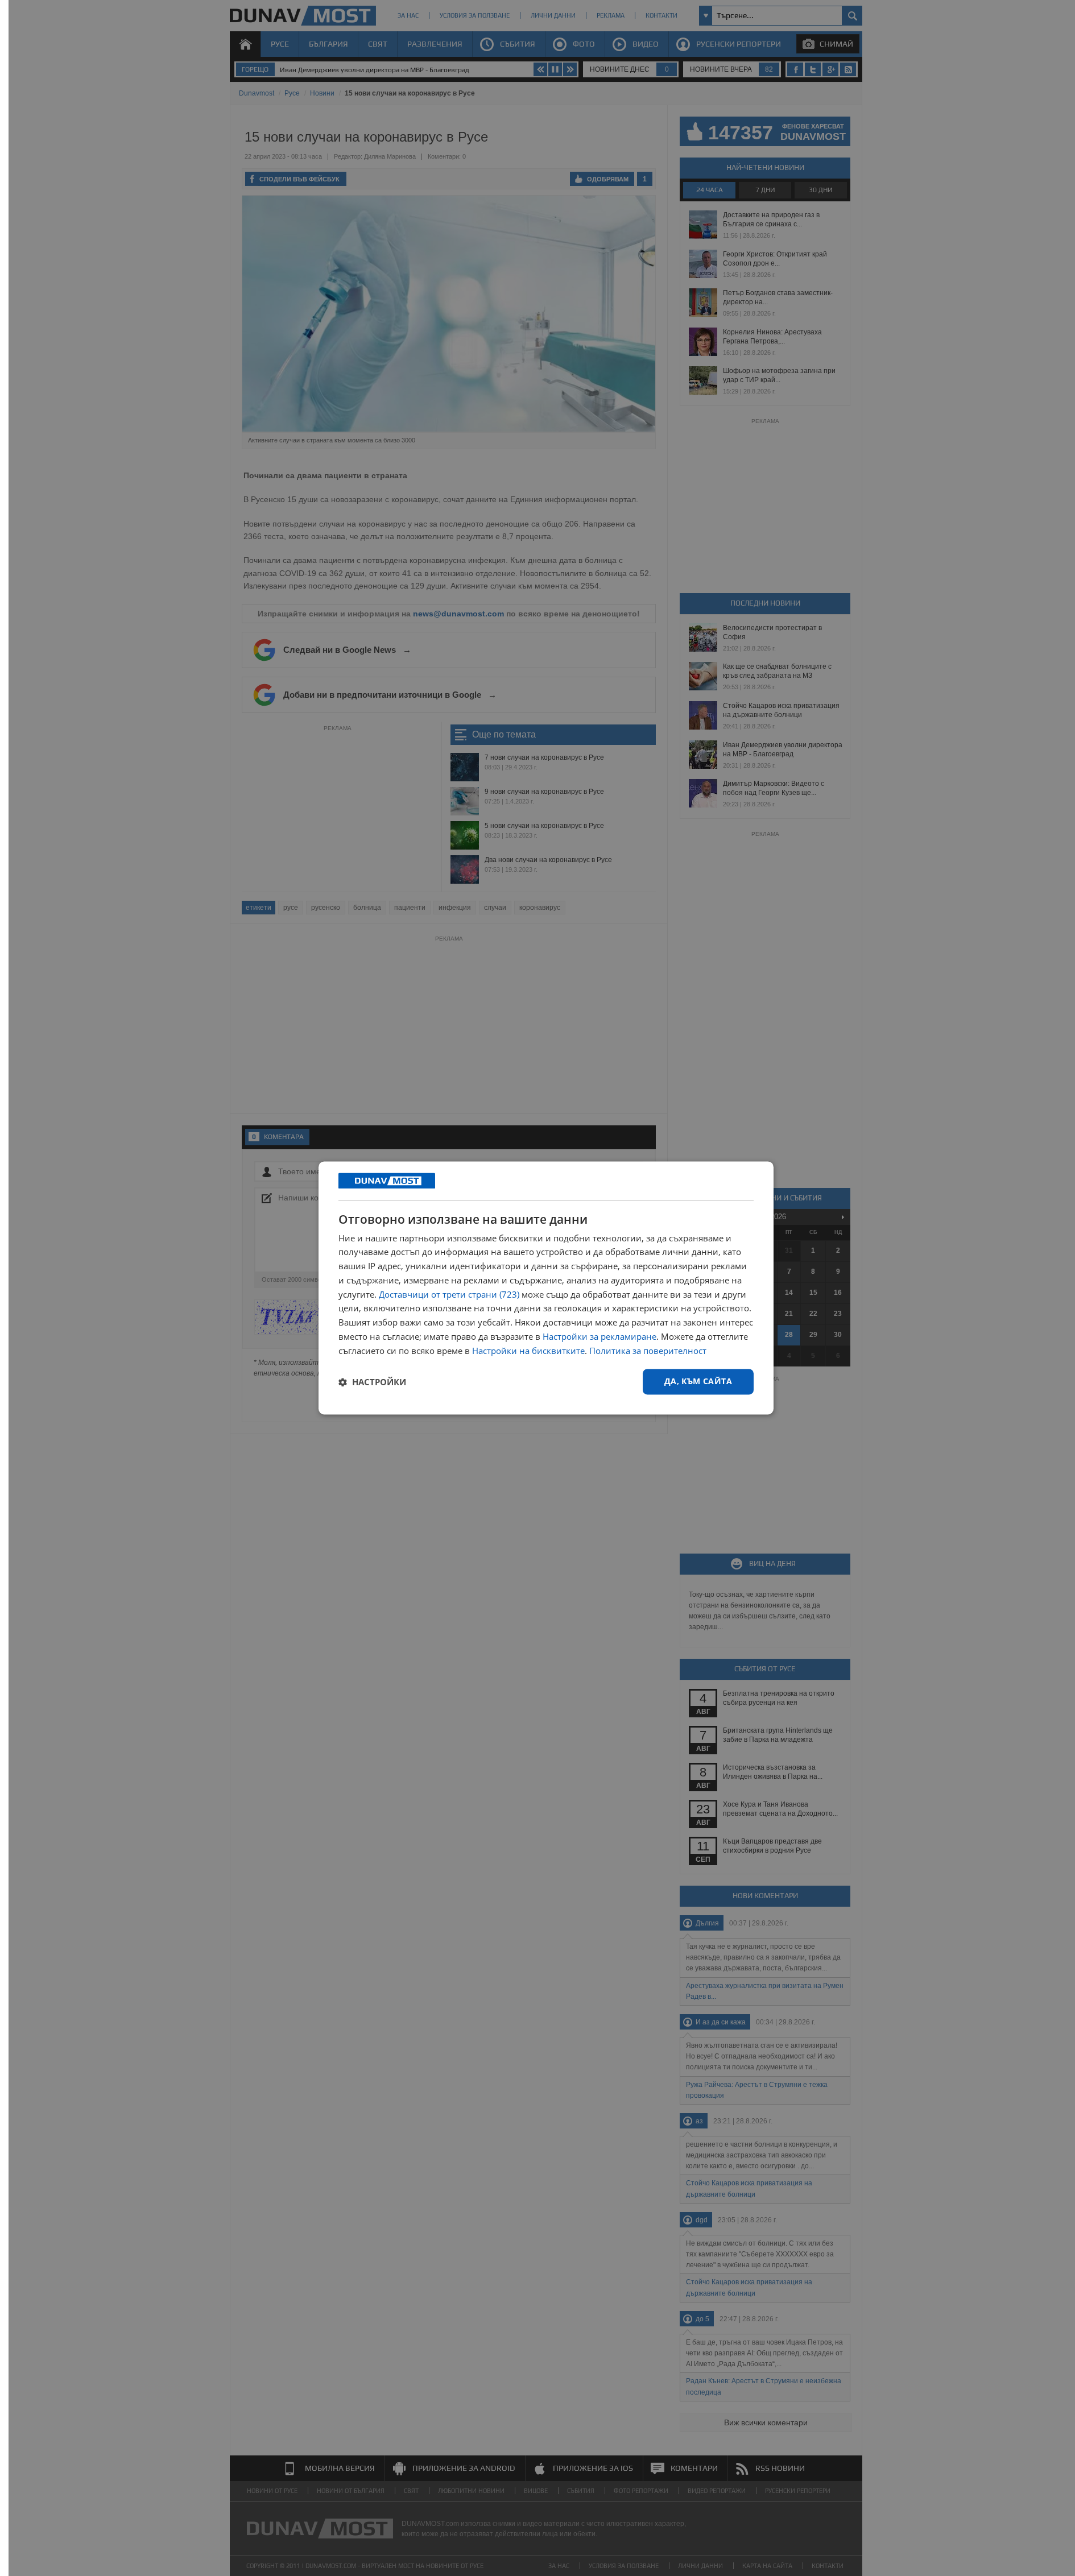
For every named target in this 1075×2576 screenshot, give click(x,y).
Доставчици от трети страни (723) (449, 1294)
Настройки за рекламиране (599, 1336)
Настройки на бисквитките (528, 1351)
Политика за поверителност (648, 1351)
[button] (372, 1382)
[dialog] (546, 1288)
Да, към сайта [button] (698, 1382)
